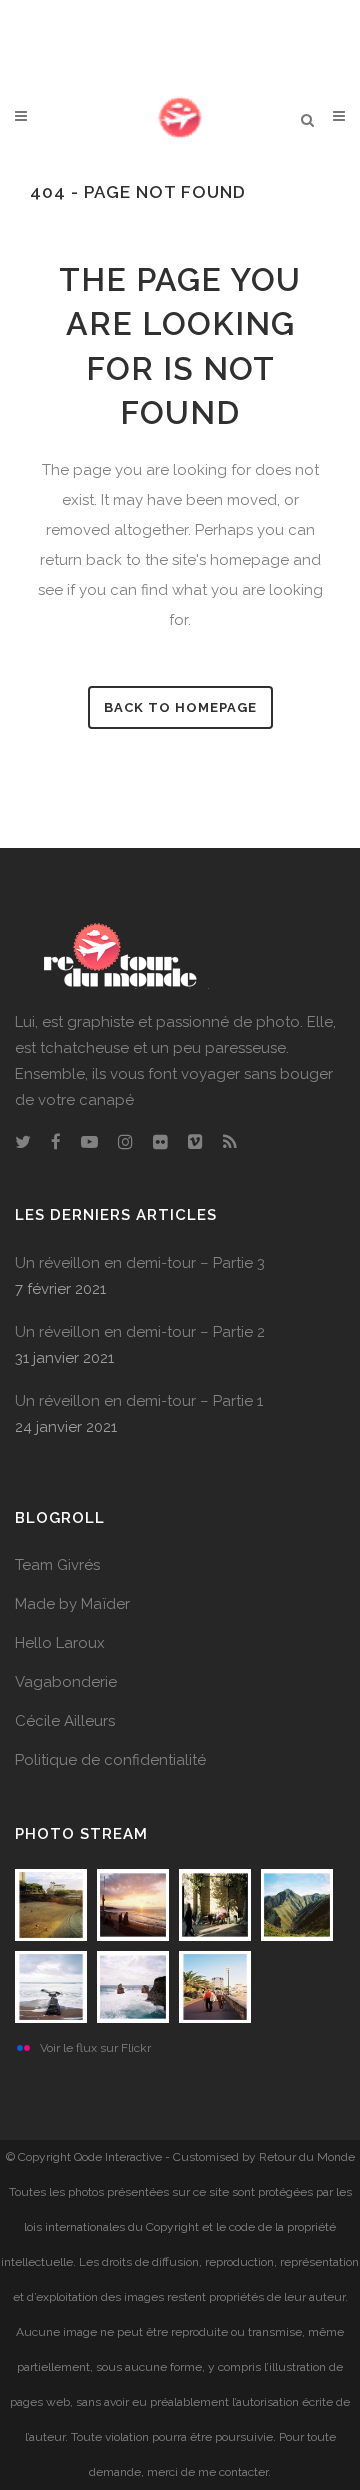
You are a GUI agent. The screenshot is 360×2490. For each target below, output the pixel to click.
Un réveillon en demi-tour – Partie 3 (140, 1263)
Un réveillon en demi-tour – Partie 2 (140, 1332)
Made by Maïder (72, 1604)
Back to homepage (180, 707)
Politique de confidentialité (110, 1760)
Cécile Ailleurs (65, 1721)
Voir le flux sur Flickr (95, 2048)
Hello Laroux (60, 1643)
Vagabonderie (66, 1682)
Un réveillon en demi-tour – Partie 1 (139, 1401)
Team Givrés (57, 1565)
